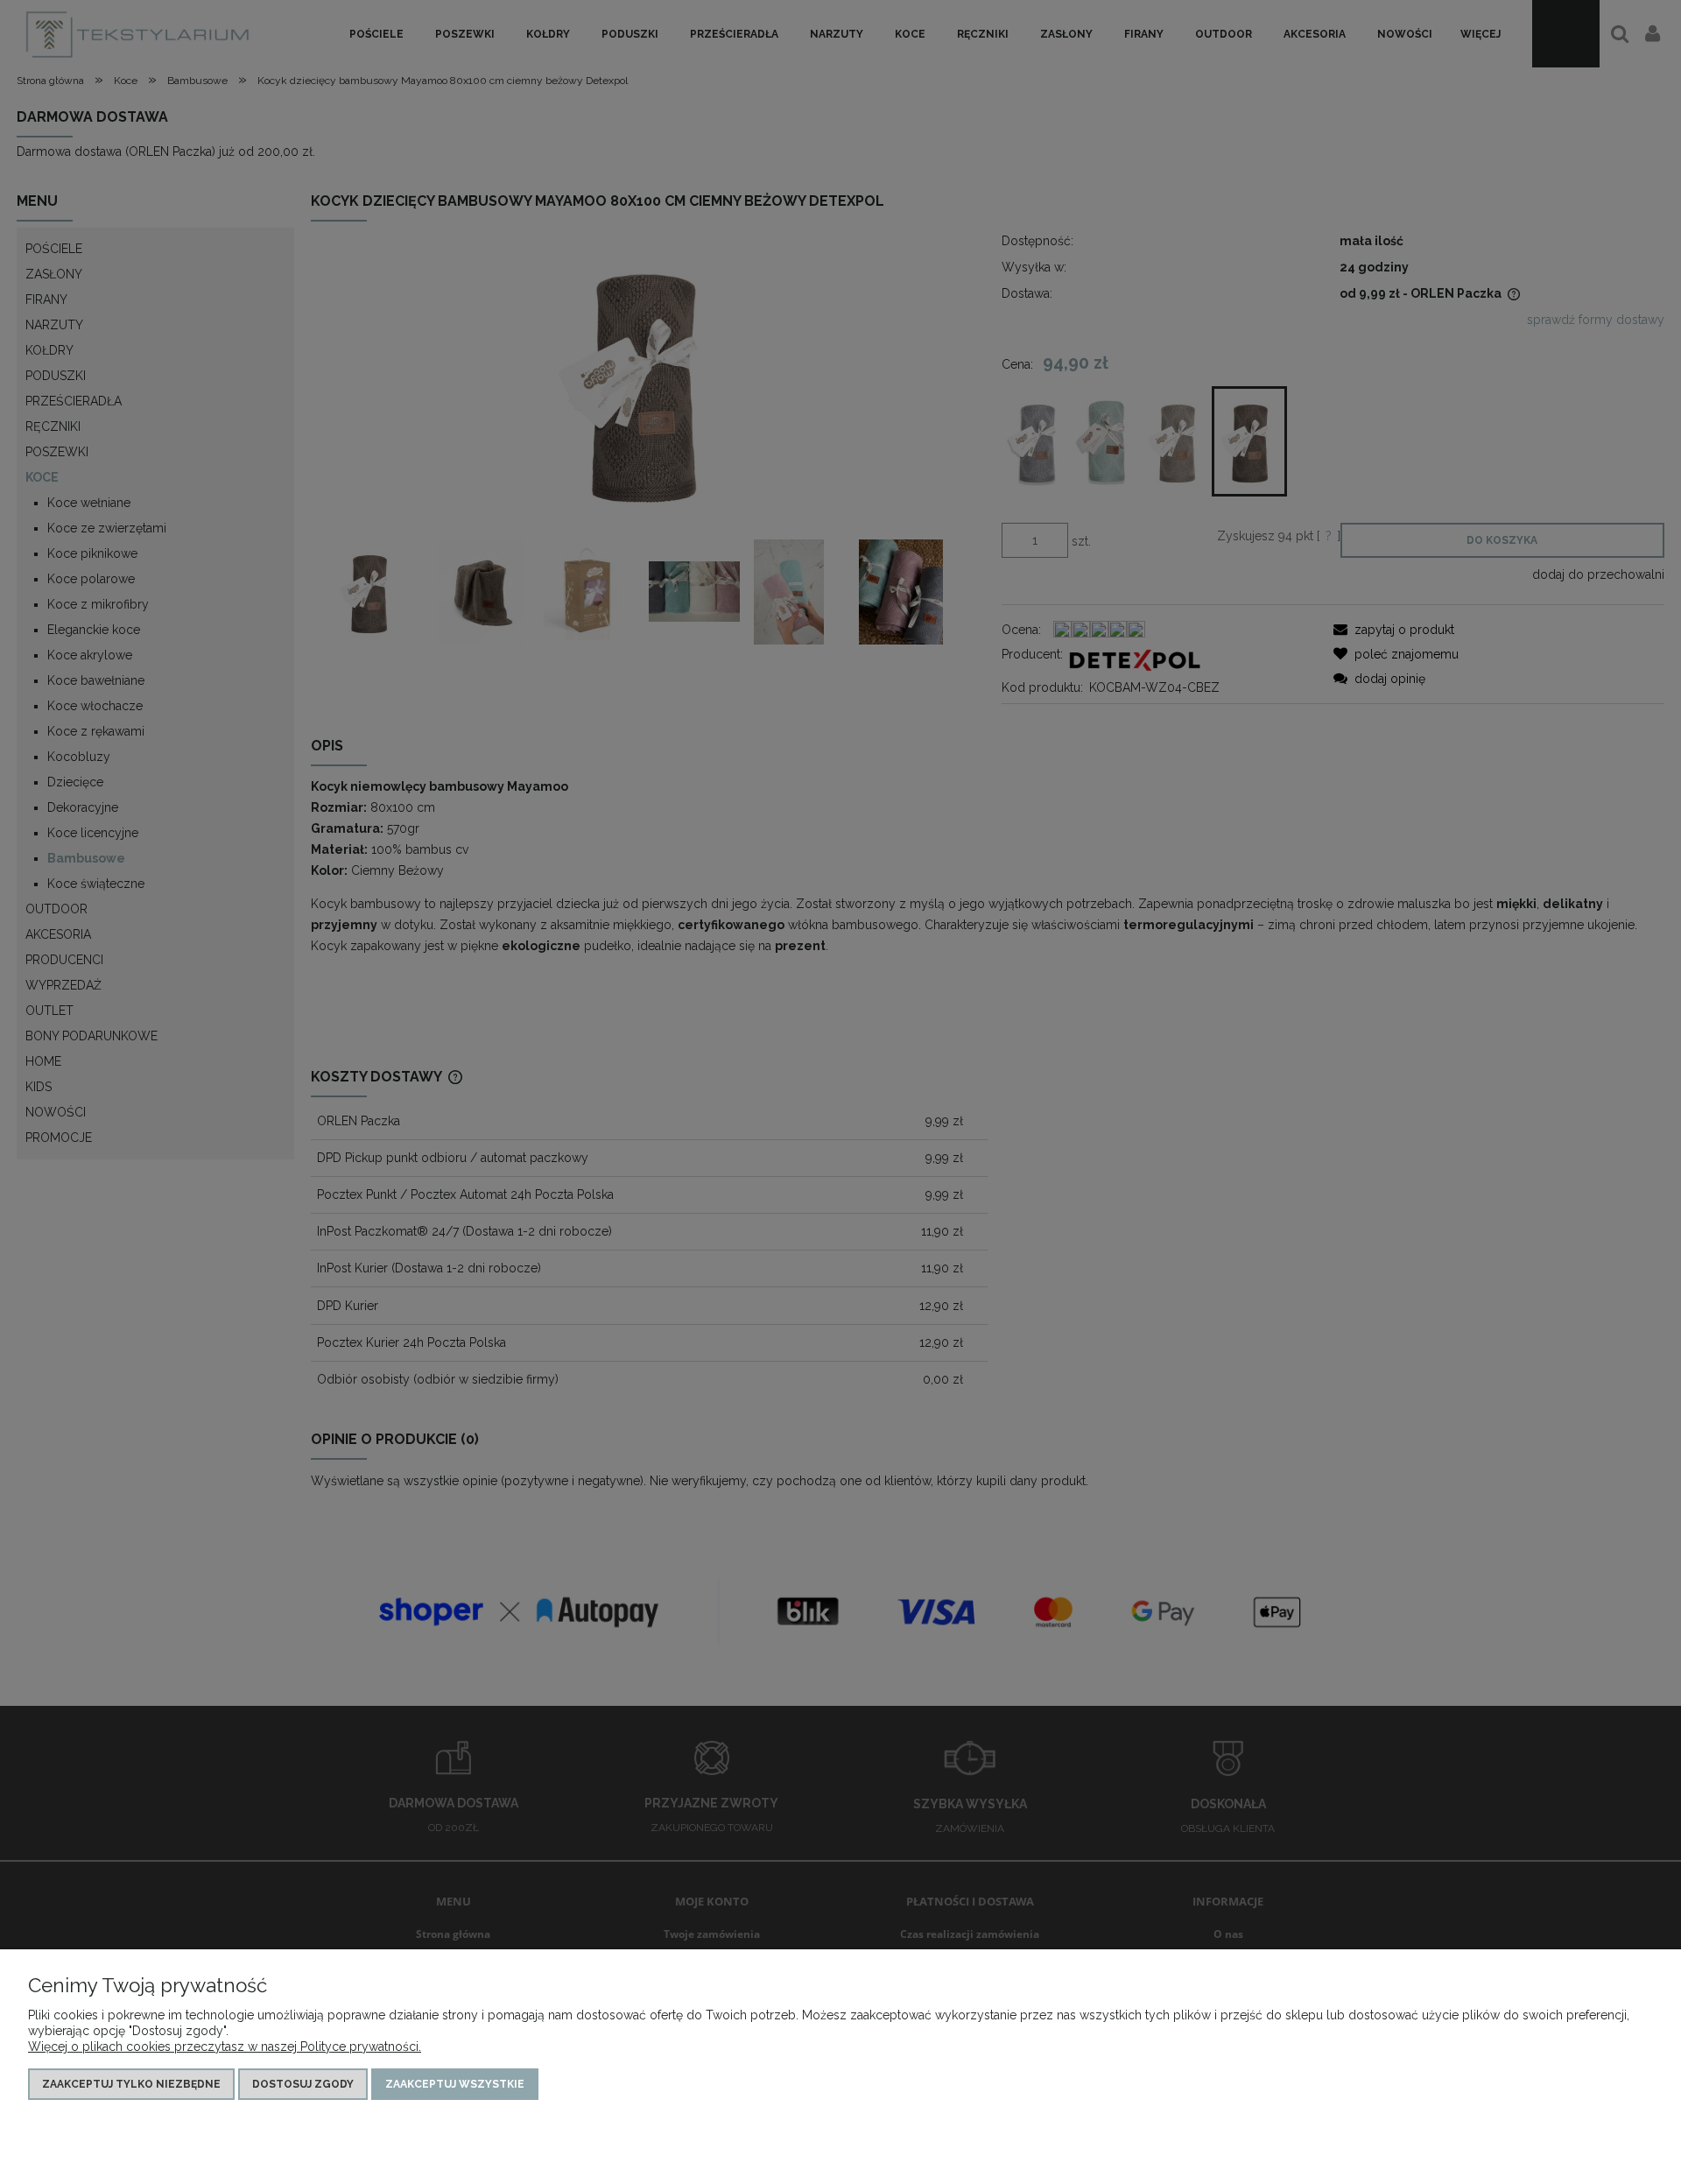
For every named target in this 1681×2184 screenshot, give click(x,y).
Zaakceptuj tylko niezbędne (131, 2084)
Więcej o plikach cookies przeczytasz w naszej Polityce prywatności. (225, 2047)
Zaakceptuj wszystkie (455, 2084)
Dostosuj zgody (303, 2084)
